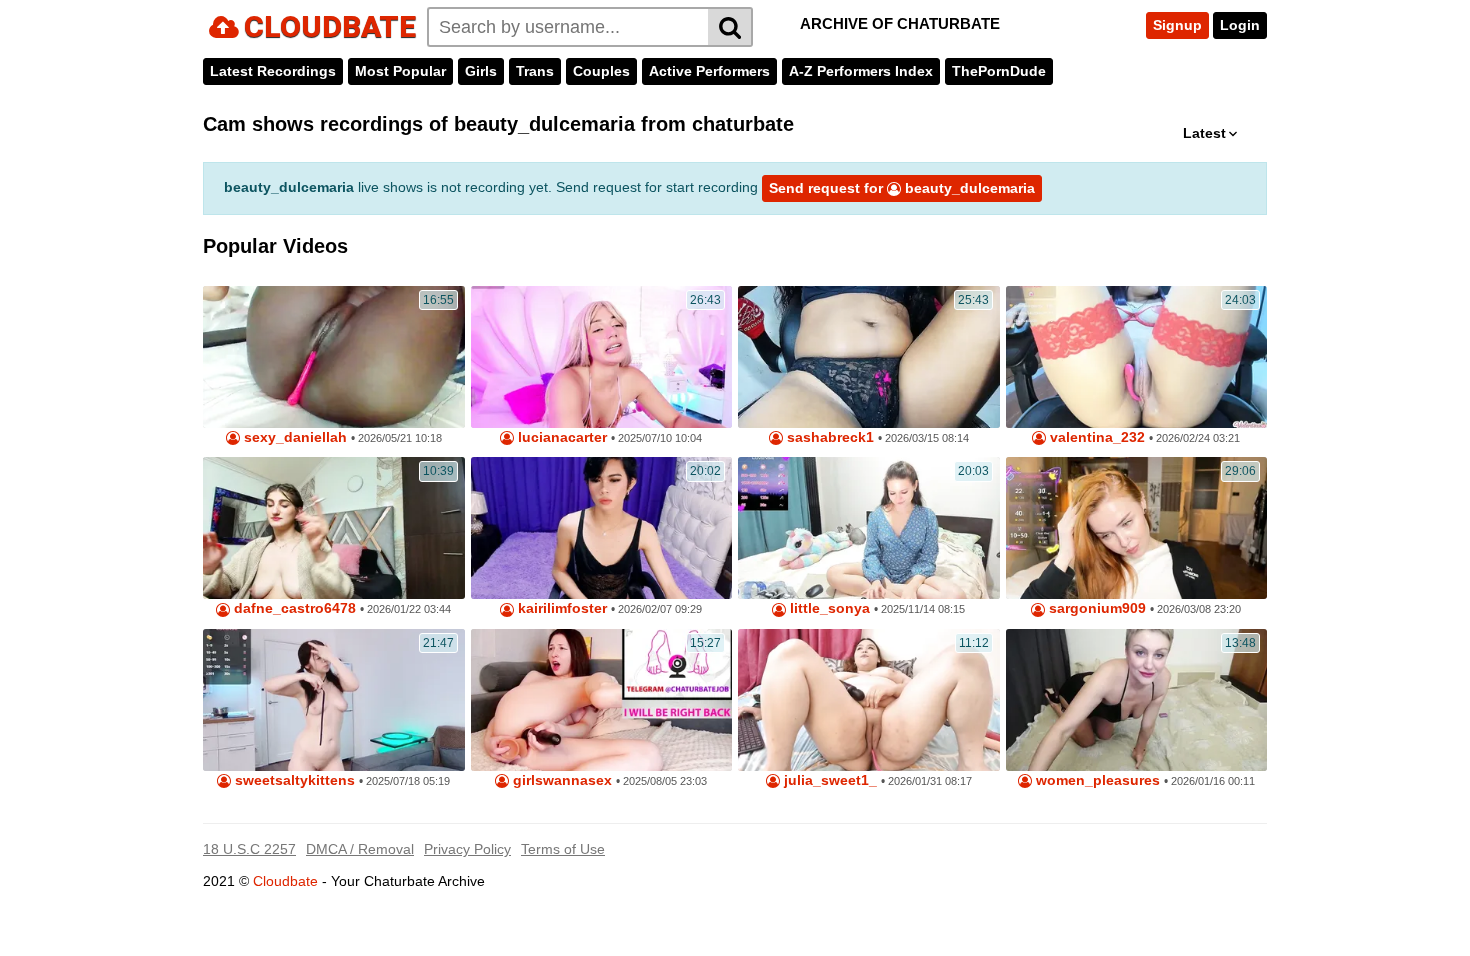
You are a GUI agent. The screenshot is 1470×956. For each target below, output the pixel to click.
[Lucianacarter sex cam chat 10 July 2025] (602, 357)
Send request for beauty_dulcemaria (902, 188)
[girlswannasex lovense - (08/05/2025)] (602, 700)
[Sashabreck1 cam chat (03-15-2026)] (869, 357)
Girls (481, 71)
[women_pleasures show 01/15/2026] (1137, 700)
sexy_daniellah (293, 437)
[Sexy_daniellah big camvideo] (334, 357)
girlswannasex (560, 780)
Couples (601, 71)
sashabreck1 (828, 437)
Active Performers (709, 71)
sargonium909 (1095, 608)
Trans (535, 71)
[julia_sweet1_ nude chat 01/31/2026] (869, 700)
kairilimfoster (560, 608)
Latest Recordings (273, 71)
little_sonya (828, 608)
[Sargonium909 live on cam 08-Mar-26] (1137, 528)
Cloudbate (285, 881)
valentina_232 (1095, 437)
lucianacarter (560, 437)
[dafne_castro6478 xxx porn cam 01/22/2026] (334, 528)
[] (730, 27)
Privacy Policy (467, 849)
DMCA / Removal (360, 849)
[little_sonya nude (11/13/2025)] (869, 528)
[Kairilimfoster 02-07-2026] (602, 528)
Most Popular (400, 71)
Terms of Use (563, 849)
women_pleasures (1096, 780)
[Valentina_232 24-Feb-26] (1137, 357)
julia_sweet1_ (828, 780)
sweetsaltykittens (293, 780)
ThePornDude (999, 71)
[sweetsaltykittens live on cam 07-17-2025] (334, 700)
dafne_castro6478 (293, 608)
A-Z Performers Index (861, 71)
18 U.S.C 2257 (249, 849)
